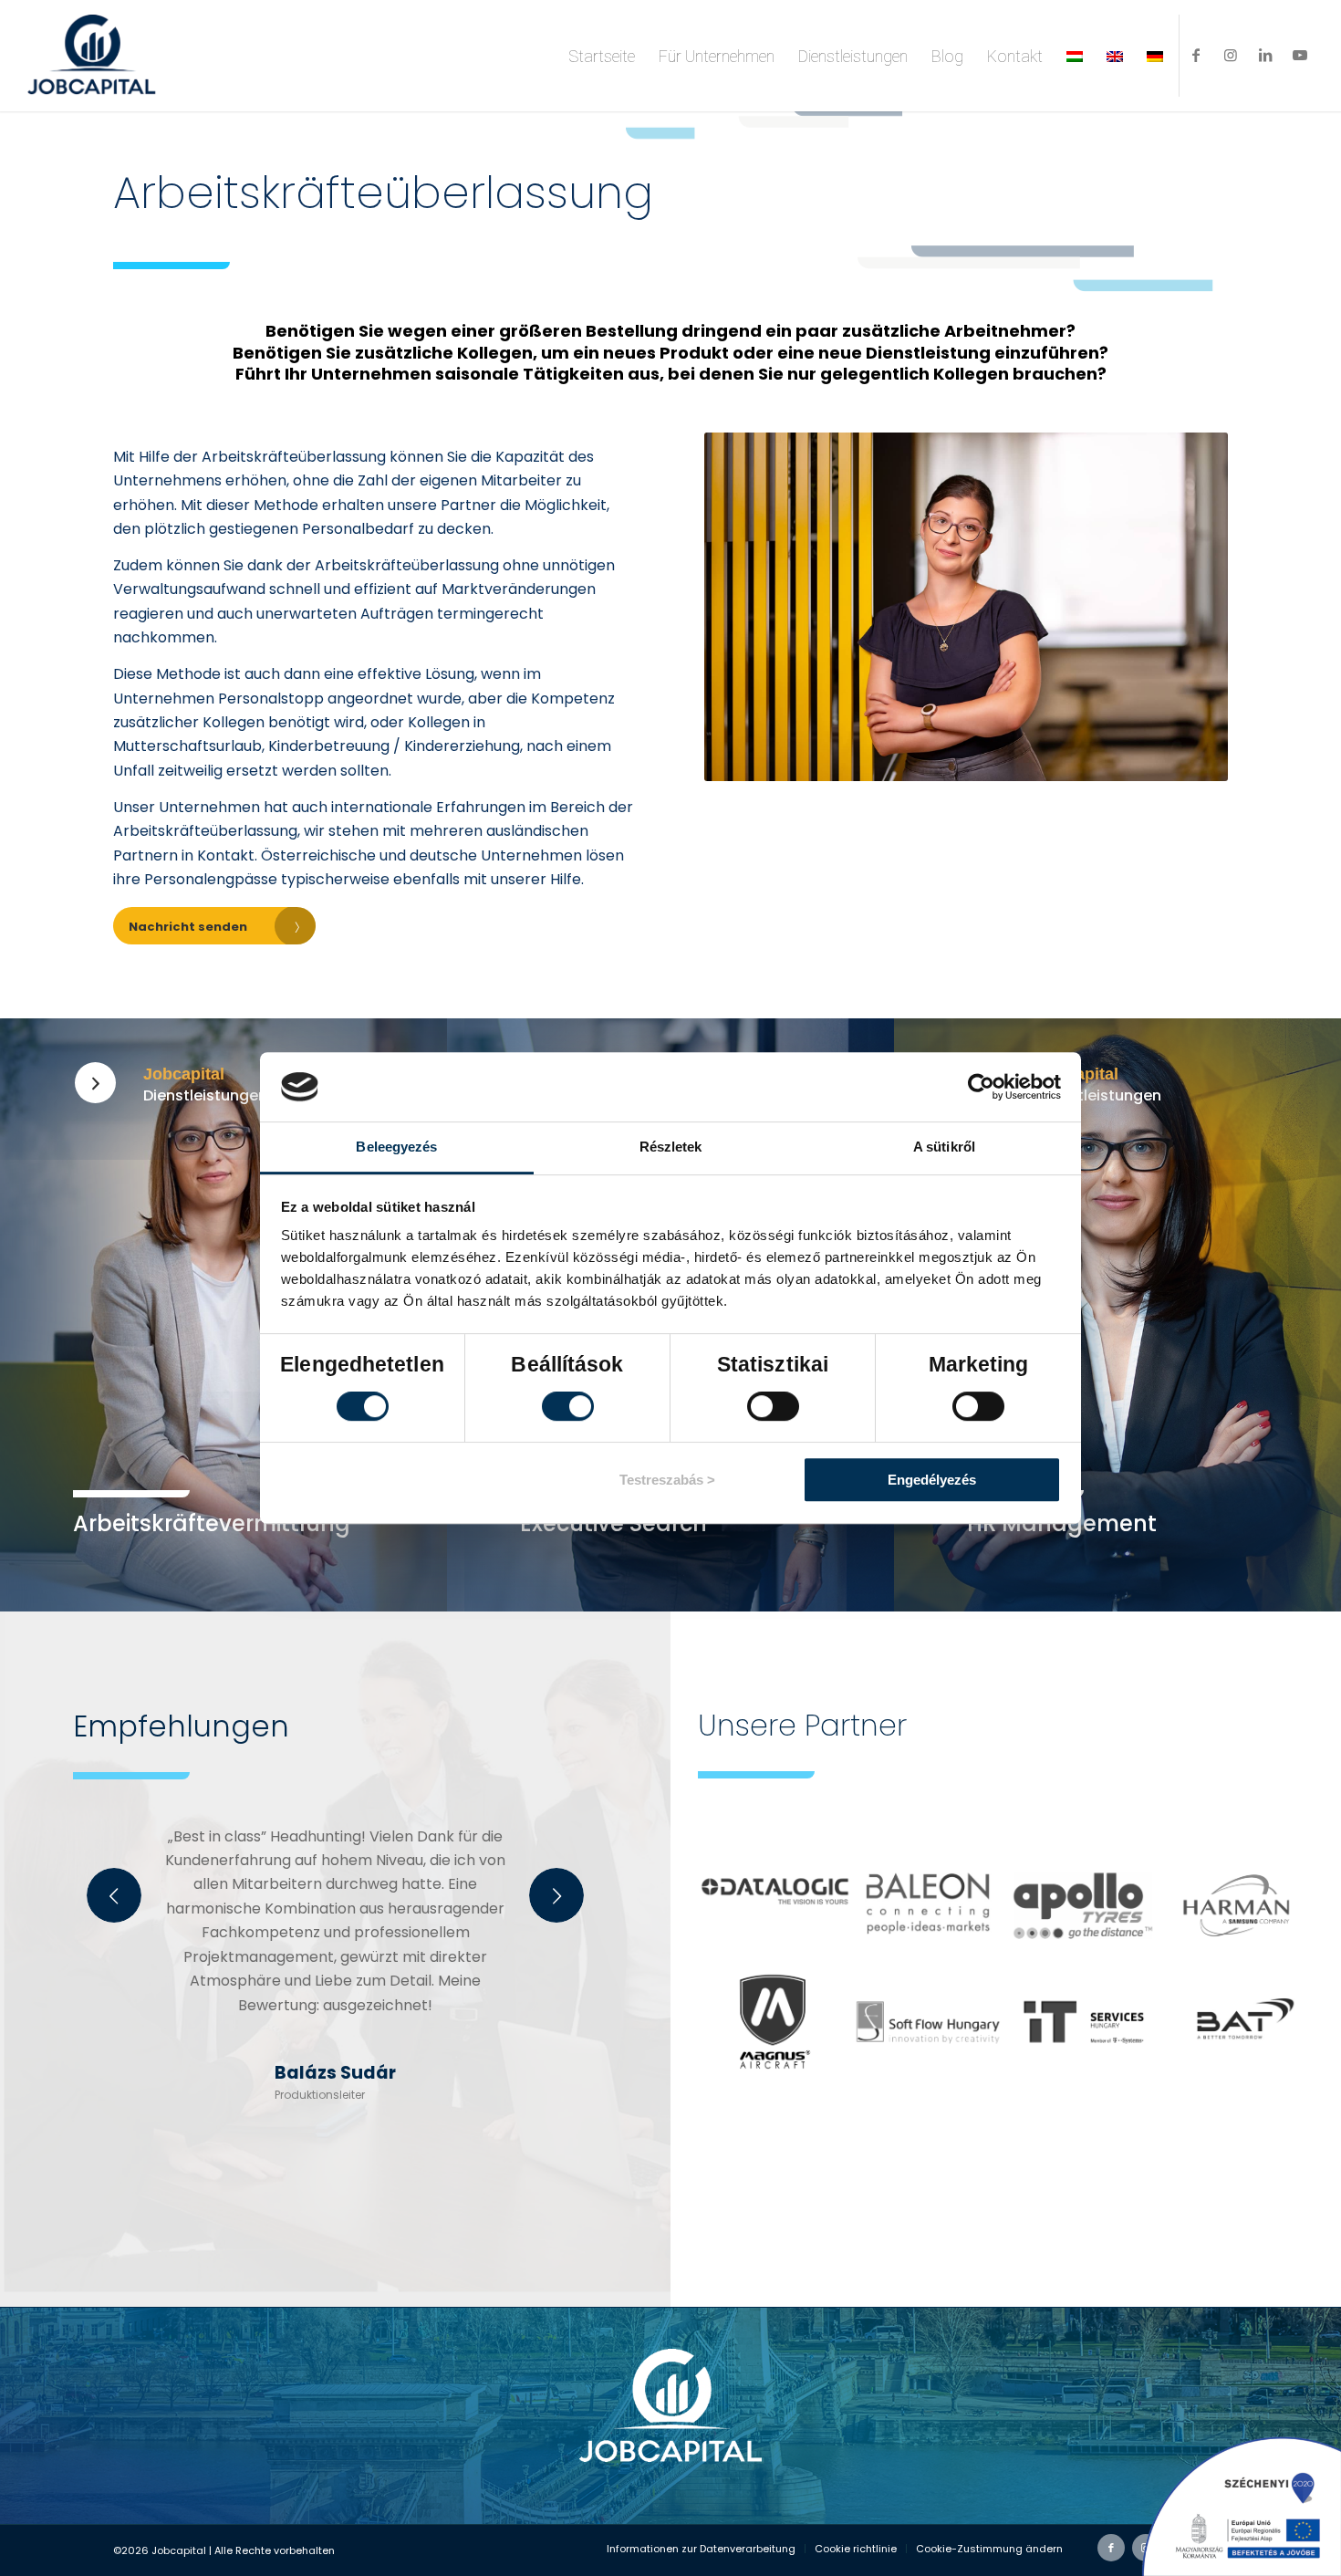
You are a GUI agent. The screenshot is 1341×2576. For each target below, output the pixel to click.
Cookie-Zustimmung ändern (989, 2549)
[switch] (568, 1406)
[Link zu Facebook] (1196, 55)
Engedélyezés (932, 1480)
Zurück (114, 1895)
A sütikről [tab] (944, 1147)
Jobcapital (184, 1074)
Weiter (556, 1895)
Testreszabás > (667, 1480)
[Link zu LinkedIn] (1265, 55)
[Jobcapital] (95, 1083)
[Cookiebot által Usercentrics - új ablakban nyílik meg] (981, 1087)
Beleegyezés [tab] (396, 1147)
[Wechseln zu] (1075, 56)
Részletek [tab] (671, 1147)
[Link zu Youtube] (1300, 55)
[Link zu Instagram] (1231, 55)
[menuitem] (602, 56)
